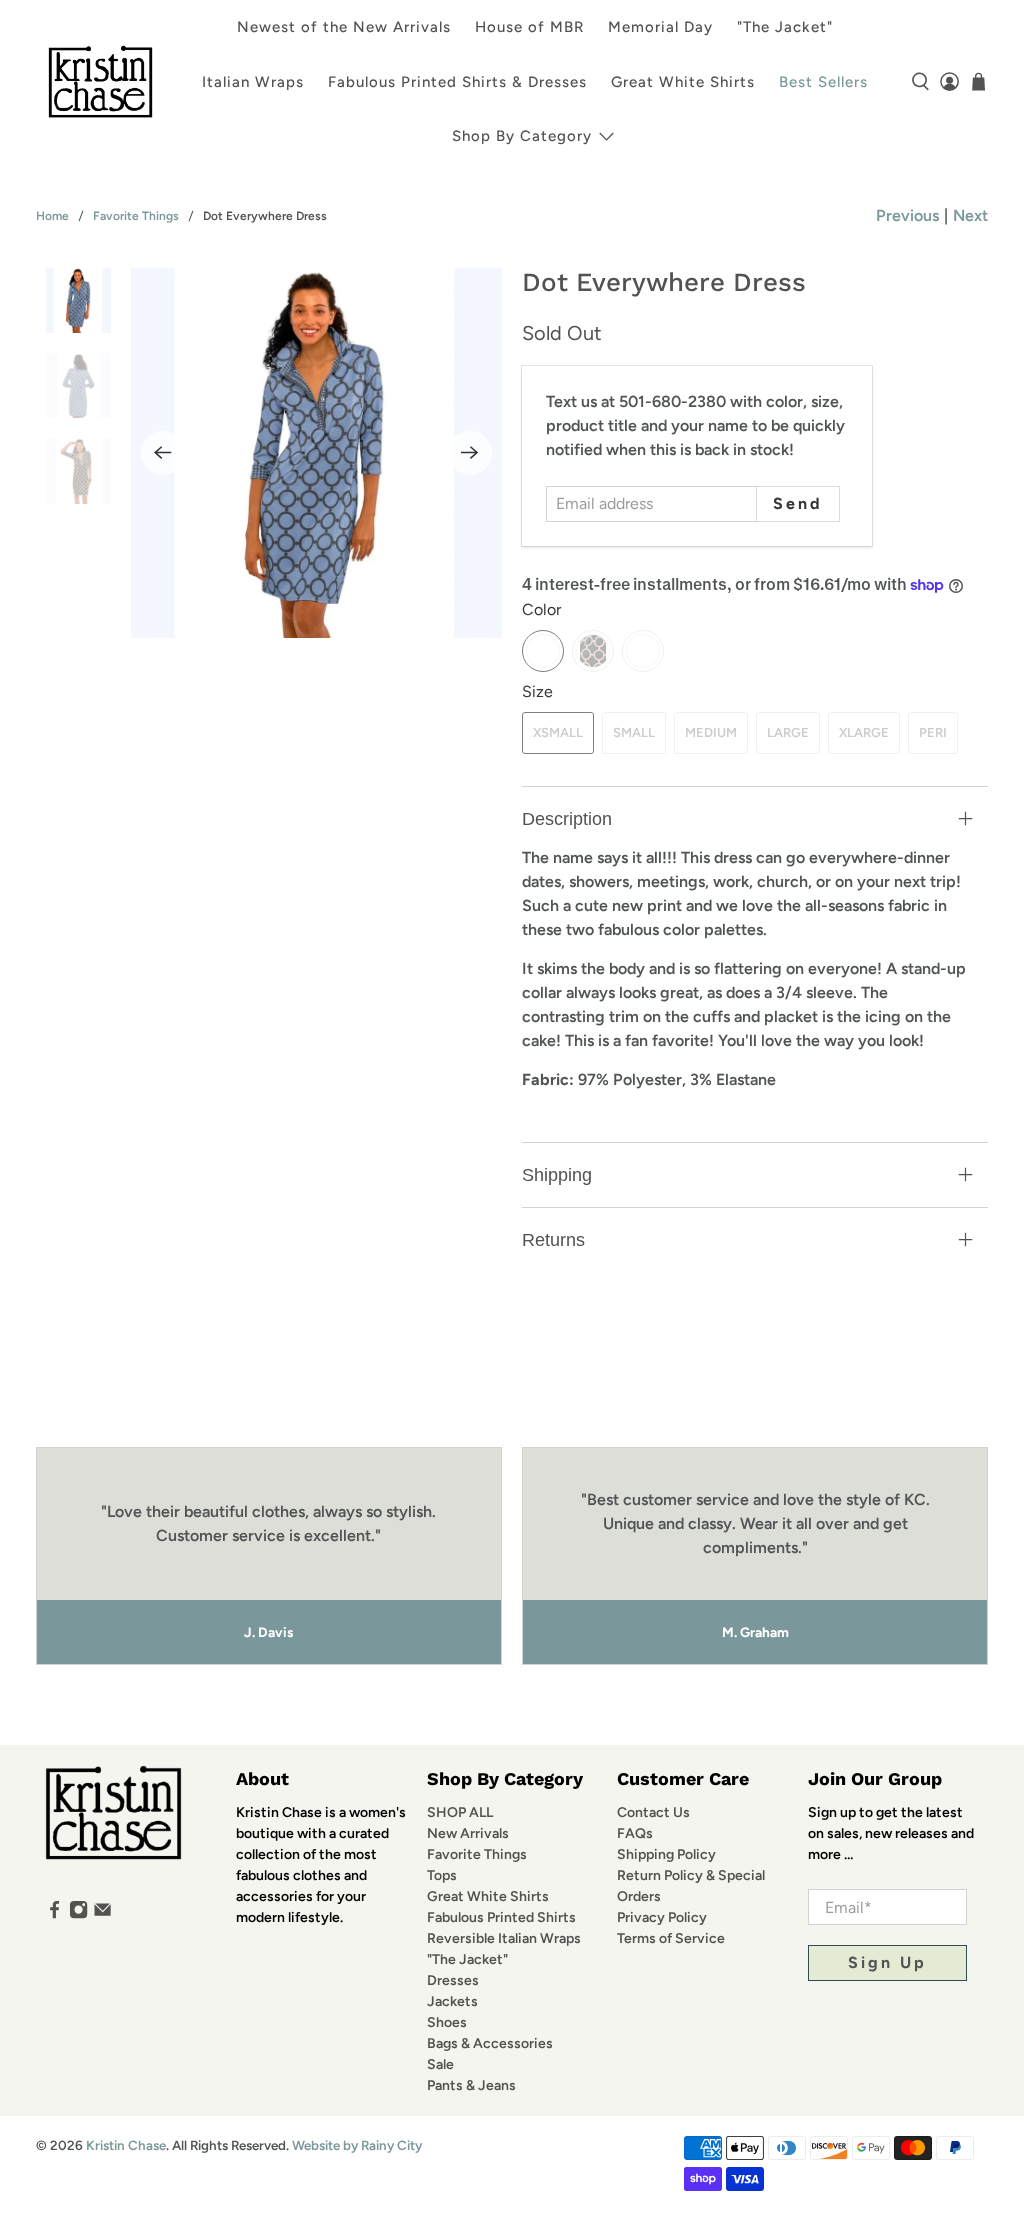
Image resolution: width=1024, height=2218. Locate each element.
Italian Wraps (253, 82)
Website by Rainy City (357, 2145)
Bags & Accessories (490, 2043)
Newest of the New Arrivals (344, 27)
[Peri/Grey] (543, 651)
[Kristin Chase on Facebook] (54, 1914)
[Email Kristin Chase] (102, 1914)
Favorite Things (136, 216)
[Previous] (163, 453)
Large (788, 732)
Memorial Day (660, 27)
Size (537, 691)
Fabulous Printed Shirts (501, 1917)
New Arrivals (468, 1833)
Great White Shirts (683, 82)
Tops (442, 1875)
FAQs (635, 1833)
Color (541, 609)
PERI (933, 732)
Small (634, 732)
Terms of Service (671, 1938)
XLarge (864, 732)
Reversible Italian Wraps (504, 1938)
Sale (440, 2064)
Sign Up (887, 1962)
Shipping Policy (666, 1854)
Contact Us (653, 1812)
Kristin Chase (126, 2145)
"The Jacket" (785, 27)
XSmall (558, 732)
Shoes (447, 2022)
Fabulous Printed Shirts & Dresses (457, 82)
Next (970, 215)
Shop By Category (522, 136)
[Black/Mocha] (593, 651)
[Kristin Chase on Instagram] (78, 1914)
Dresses (453, 1980)
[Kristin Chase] (100, 81)
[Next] (470, 453)
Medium (711, 732)
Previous (907, 215)
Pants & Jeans (471, 2085)
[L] (643, 651)
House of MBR (529, 27)
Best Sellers (823, 82)
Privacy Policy (662, 1917)
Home (52, 216)
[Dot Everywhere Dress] (316, 453)
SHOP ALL (460, 1812)
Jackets (452, 2001)
